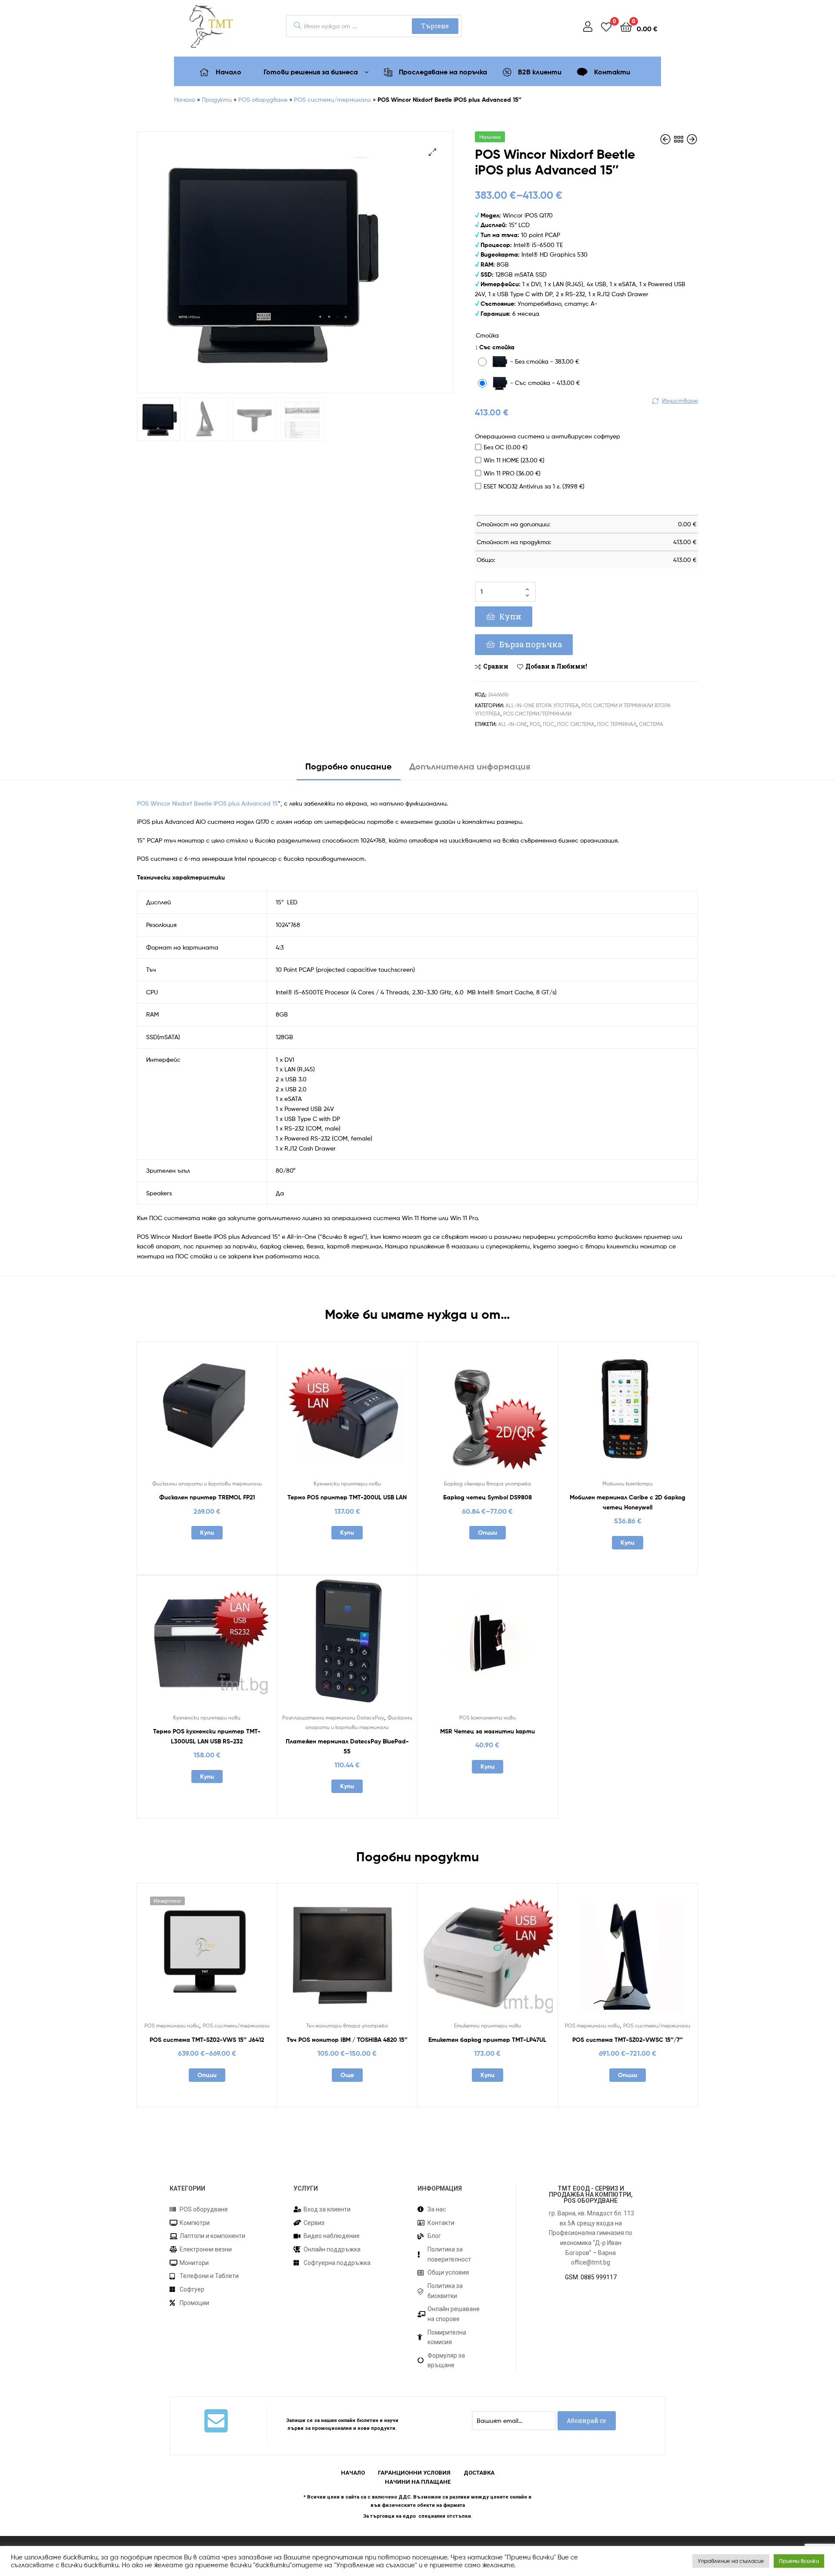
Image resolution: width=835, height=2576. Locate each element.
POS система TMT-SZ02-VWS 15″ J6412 (207, 2040)
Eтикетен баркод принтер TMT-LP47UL (487, 2040)
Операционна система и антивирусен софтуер (548, 436)
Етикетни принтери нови (488, 2026)
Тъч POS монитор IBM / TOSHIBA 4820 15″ (347, 2040)
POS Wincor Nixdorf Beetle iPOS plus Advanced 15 (207, 803)
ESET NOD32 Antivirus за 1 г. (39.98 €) (534, 486)
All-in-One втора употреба (542, 705)
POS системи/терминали (332, 99)
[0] (606, 26)
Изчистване (680, 400)
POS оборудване (263, 99)
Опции (488, 1532)
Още (347, 2075)
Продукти (217, 99)
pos (535, 724)
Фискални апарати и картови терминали (207, 1484)
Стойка (487, 335)
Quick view (228, 1413)
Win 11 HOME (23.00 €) (514, 460)
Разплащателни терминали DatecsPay (333, 1718)
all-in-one (513, 724)
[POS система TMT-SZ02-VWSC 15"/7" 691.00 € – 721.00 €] (666, 139)
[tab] (349, 770)
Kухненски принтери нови (347, 1484)
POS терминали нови (172, 2026)
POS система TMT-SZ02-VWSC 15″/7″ (628, 2040)
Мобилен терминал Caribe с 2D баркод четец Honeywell (628, 1502)
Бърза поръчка (531, 644)
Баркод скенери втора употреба (488, 1484)
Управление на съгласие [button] (731, 2561)
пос (549, 724)
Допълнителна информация (470, 766)
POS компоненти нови (488, 1718)
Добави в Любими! (556, 666)
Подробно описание (349, 766)
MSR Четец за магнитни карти (488, 1731)
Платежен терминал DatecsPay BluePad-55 (347, 1746)
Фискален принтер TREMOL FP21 (207, 1497)
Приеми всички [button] (799, 2561)
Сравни (496, 666)
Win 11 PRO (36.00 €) (512, 473)
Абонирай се (586, 2420)
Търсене (435, 26)
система (651, 724)
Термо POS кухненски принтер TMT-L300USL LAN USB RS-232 (207, 1736)
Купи (510, 616)
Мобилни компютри (628, 1484)
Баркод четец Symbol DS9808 (488, 1497)
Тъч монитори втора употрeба (347, 2026)
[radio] (531, 363)
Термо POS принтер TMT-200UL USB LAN (347, 1497)
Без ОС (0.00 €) (506, 447)
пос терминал (617, 724)
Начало (185, 99)
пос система (576, 724)
